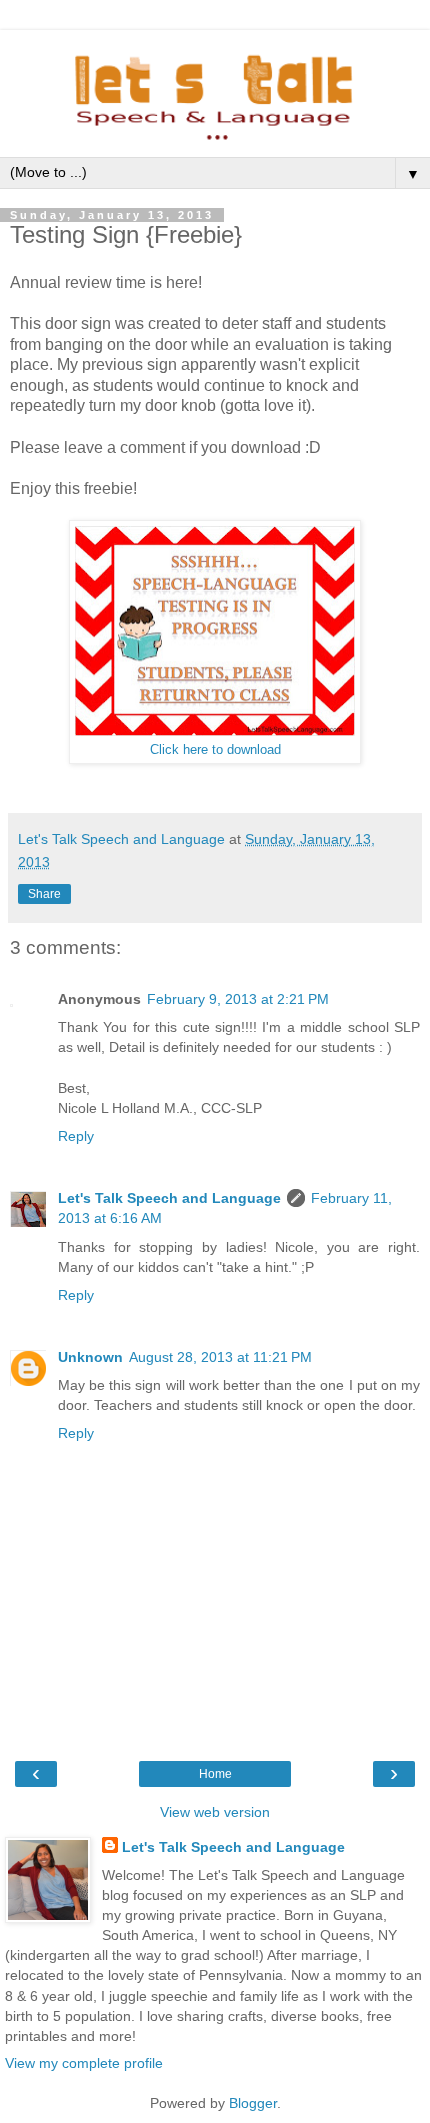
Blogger (253, 2103)
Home (215, 1774)
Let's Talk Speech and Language (169, 1198)
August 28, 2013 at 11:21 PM (220, 1357)
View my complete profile (84, 2063)
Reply (76, 1136)
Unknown (90, 1357)
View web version (215, 1812)
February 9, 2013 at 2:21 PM (238, 999)
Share (44, 894)
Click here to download (215, 750)
